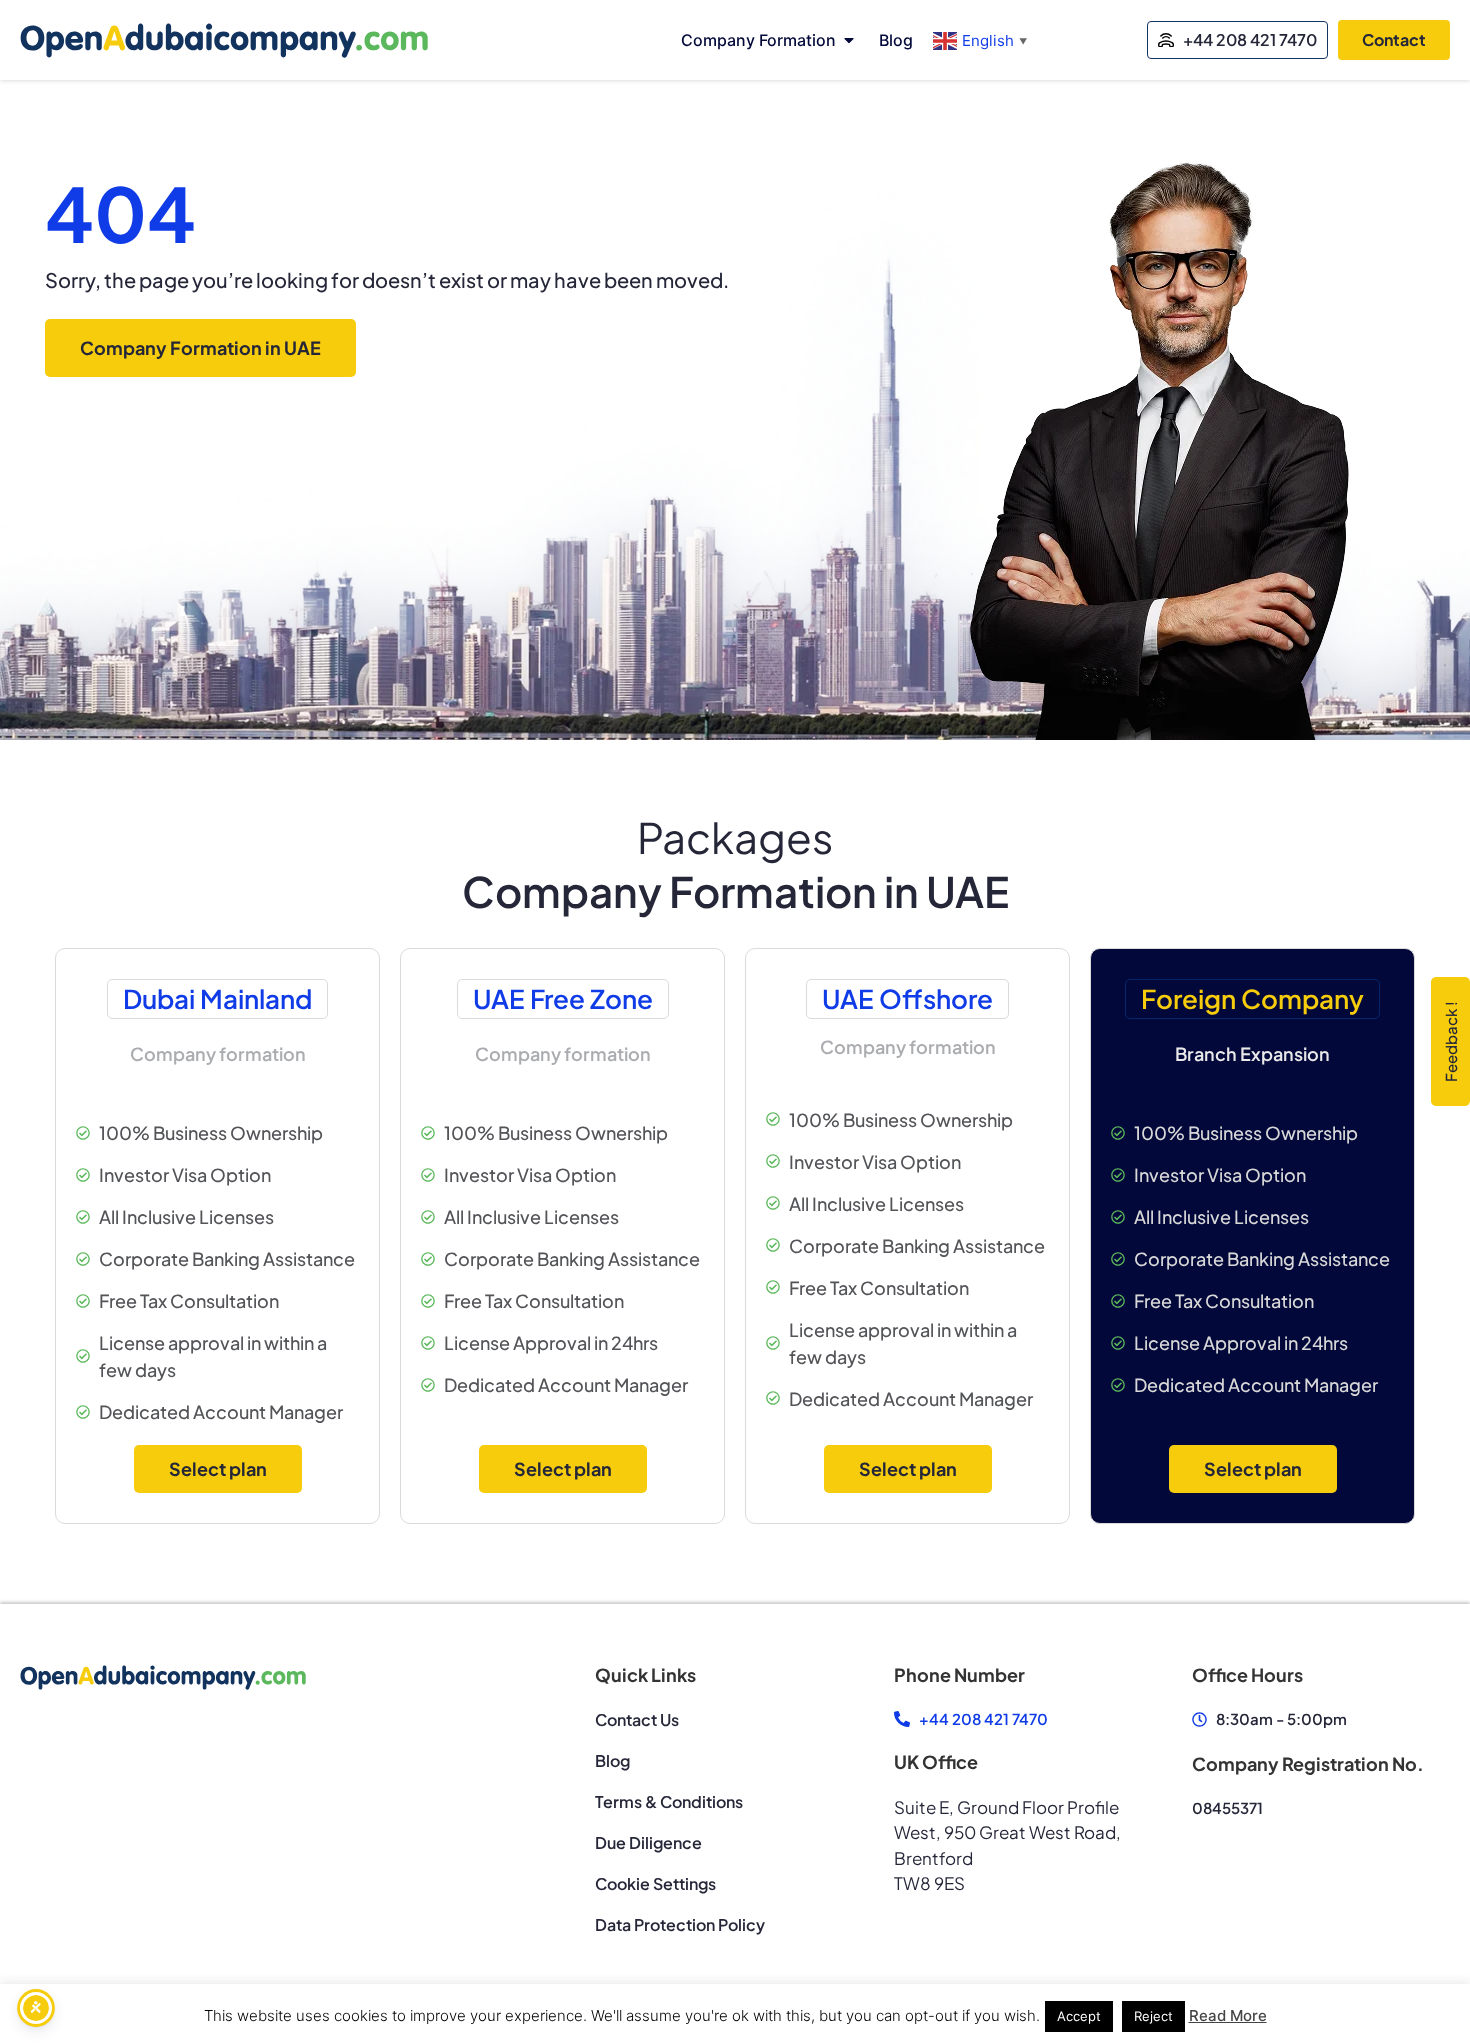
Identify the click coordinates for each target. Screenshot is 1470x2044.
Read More (1228, 2015)
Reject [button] (1153, 2016)
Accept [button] (1079, 2016)
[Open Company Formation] (849, 40)
